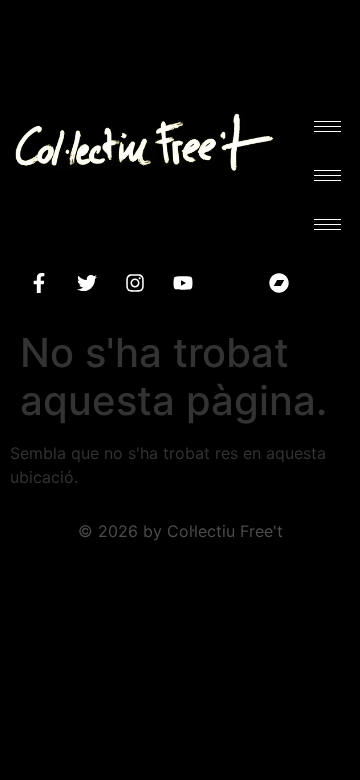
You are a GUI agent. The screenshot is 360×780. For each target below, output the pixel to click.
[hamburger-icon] (327, 126)
